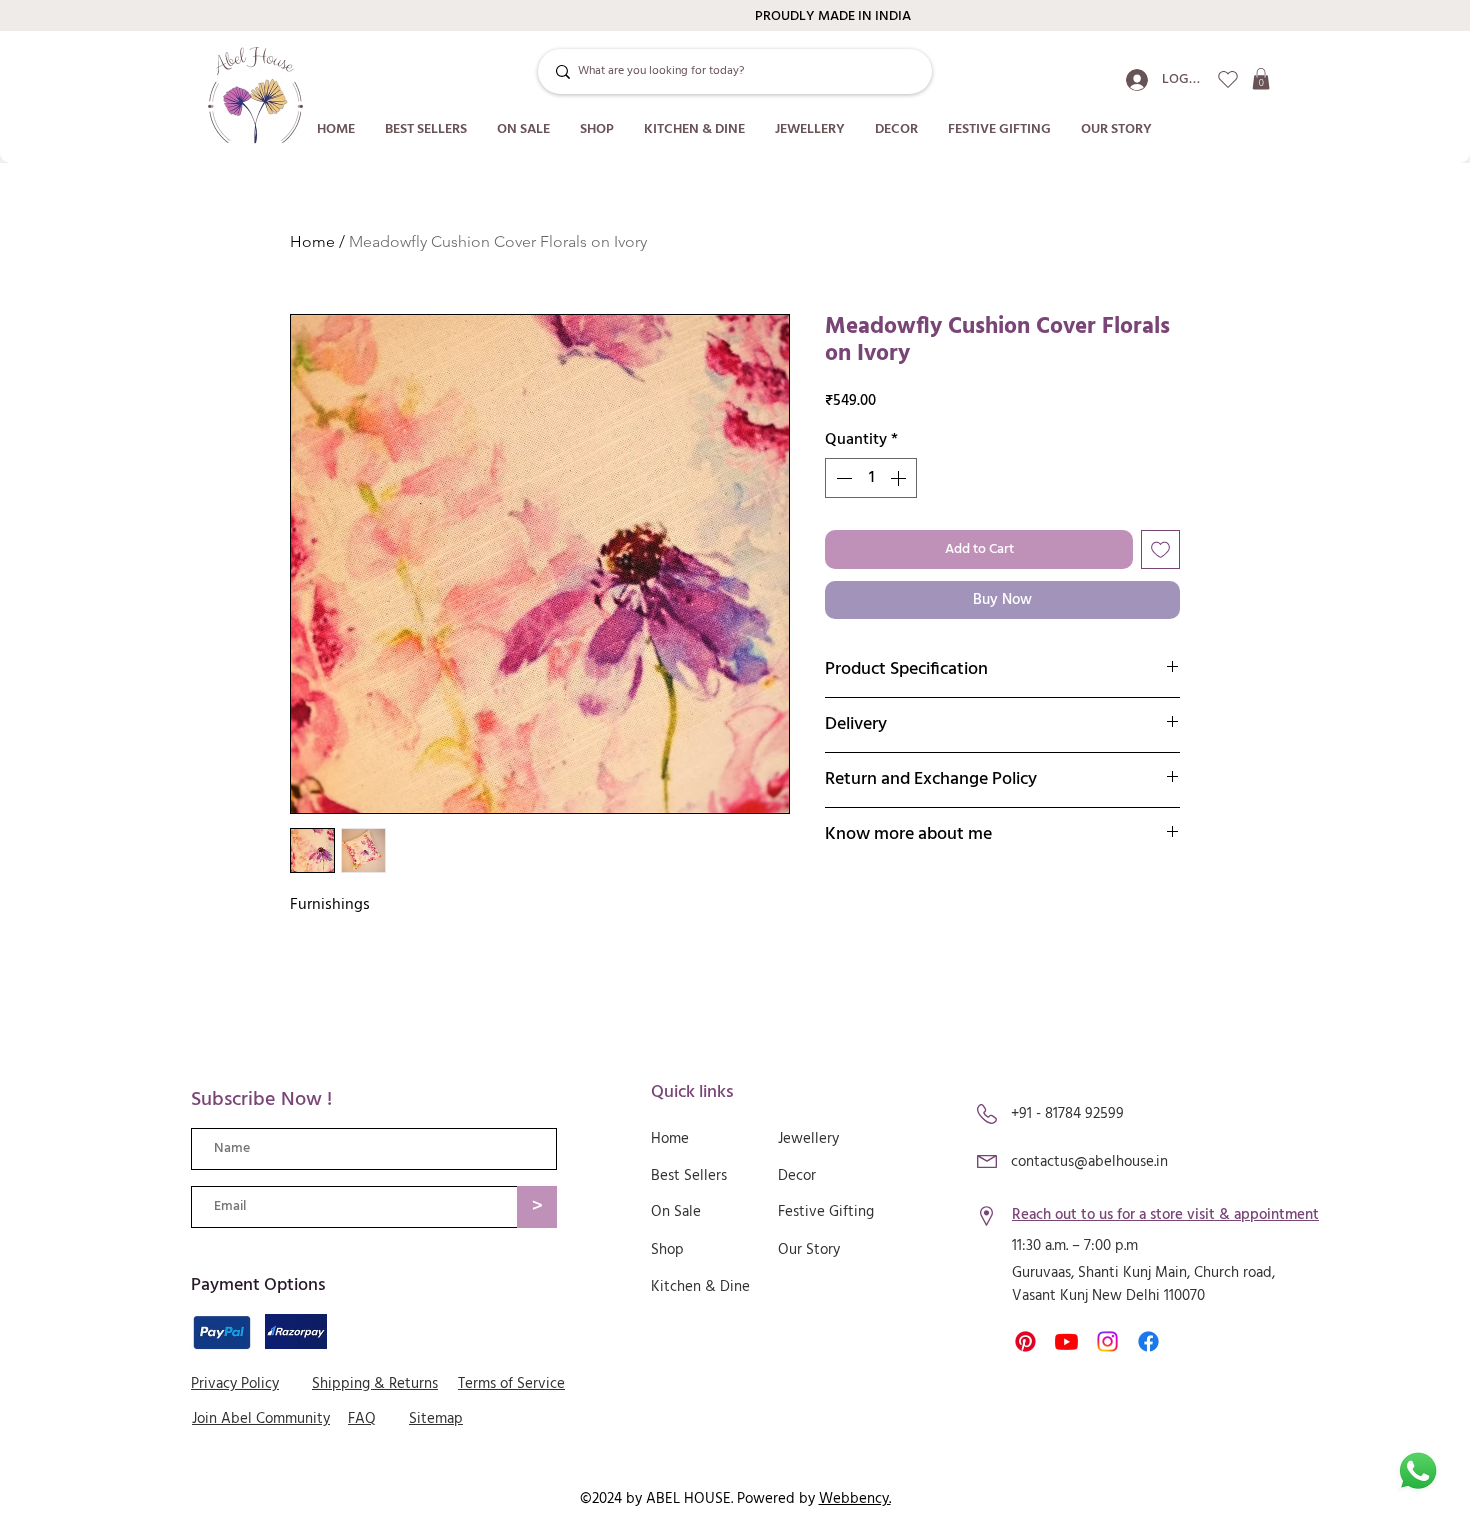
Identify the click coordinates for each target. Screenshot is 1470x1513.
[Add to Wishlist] (1160, 549)
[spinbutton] (871, 478)
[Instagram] (1107, 1341)
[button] (1261, 79)
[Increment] (900, 478)
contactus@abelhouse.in (1089, 1162)
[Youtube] (1066, 1341)
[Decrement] (842, 478)
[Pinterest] (1025, 1341)
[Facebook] (1148, 1341)
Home (312, 241)
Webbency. (855, 1499)
